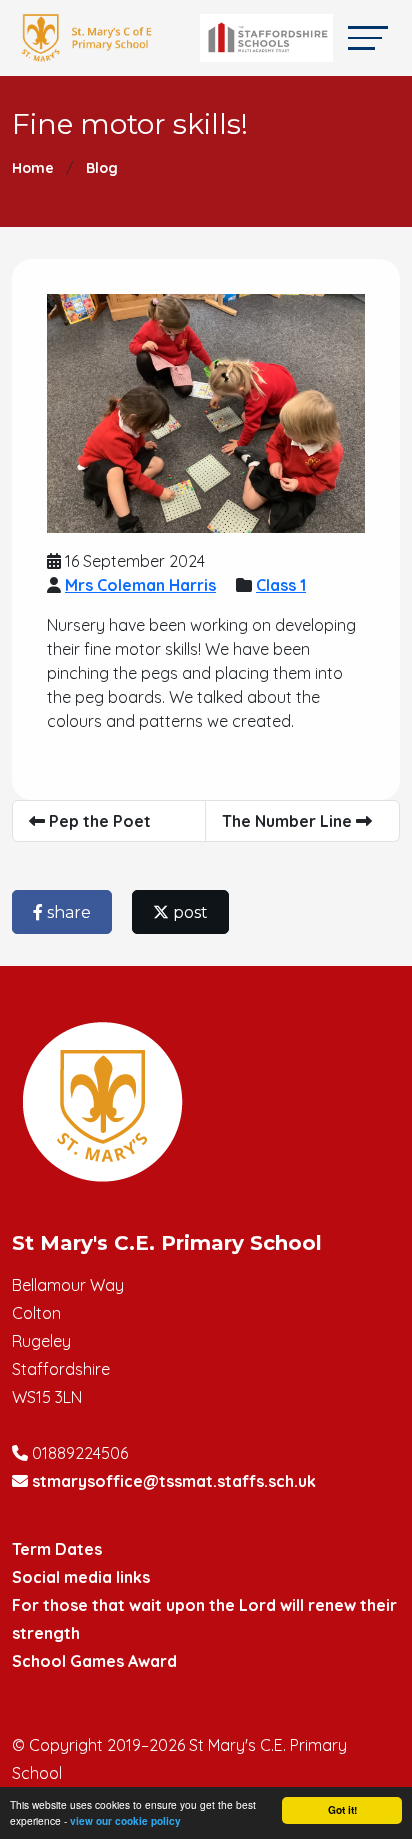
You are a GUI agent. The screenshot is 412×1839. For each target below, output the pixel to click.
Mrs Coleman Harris (140, 585)
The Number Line (289, 821)
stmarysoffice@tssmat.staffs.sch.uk (174, 1481)
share (67, 912)
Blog (102, 168)
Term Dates (57, 1549)
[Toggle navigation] (368, 37)
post (188, 912)
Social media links (81, 1577)
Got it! (342, 1810)
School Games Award (94, 1661)
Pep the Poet (98, 821)
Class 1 (281, 585)
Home (33, 168)
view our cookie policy (125, 1821)
